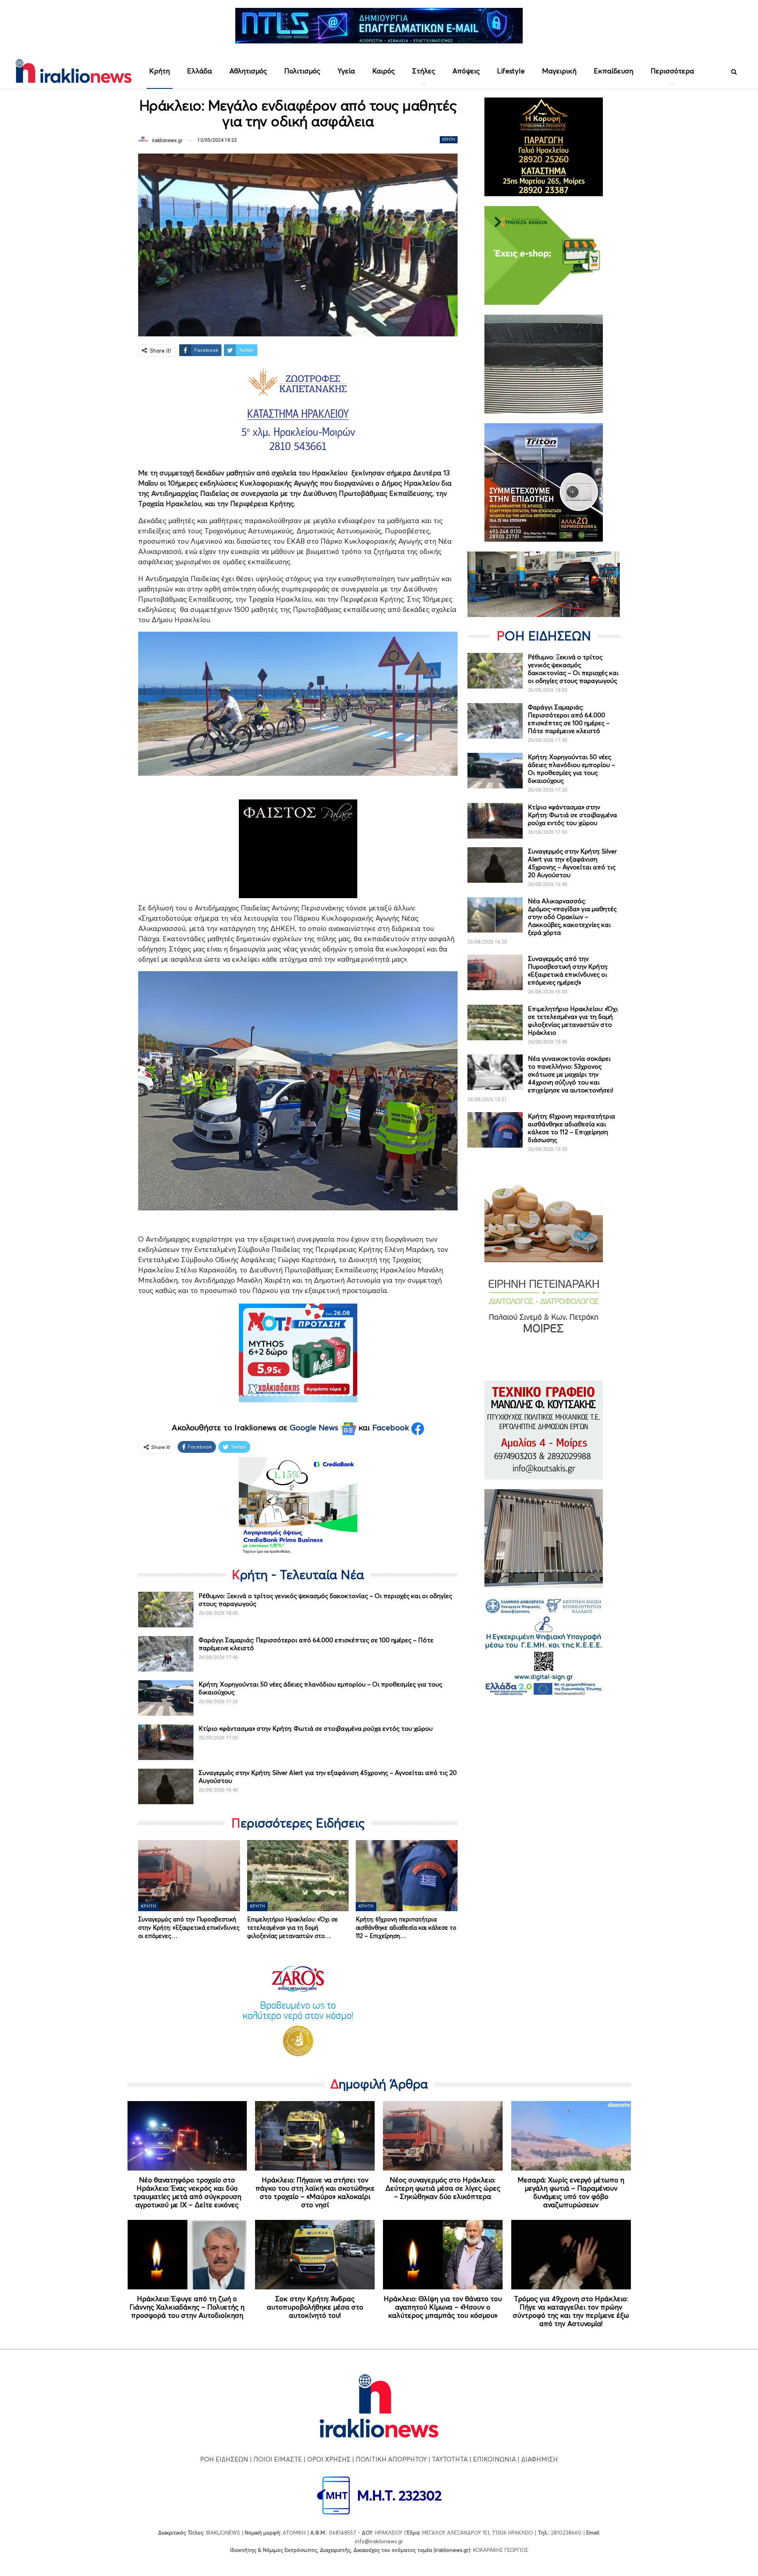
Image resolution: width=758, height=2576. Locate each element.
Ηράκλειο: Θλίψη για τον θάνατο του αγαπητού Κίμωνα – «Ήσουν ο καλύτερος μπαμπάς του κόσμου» (443, 2307)
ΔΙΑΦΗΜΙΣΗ (539, 2459)
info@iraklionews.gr (379, 2541)
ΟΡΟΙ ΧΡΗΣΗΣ (329, 2459)
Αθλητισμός (248, 71)
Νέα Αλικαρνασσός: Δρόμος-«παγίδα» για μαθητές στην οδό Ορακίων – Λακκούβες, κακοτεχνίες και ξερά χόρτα (572, 917)
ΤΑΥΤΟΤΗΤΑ (450, 2459)
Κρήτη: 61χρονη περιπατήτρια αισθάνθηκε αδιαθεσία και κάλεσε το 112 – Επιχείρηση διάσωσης (571, 1128)
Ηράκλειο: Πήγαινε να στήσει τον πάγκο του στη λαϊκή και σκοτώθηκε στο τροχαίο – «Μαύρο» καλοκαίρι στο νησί (315, 2192)
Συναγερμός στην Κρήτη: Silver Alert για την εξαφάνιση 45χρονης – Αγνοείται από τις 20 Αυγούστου (572, 863)
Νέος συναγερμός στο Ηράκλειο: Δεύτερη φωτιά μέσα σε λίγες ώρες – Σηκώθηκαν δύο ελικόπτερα (443, 2188)
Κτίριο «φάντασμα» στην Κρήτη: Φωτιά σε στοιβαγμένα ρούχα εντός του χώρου (316, 1728)
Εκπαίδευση (614, 71)
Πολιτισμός (302, 71)
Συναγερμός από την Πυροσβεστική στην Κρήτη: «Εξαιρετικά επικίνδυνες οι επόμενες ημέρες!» (568, 970)
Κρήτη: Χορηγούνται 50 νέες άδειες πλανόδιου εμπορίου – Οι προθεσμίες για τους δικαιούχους (571, 769)
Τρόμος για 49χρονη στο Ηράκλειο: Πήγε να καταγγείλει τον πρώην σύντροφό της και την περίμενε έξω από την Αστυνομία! (571, 2311)
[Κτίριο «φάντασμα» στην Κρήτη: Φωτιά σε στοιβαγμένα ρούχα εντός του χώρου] (166, 1742)
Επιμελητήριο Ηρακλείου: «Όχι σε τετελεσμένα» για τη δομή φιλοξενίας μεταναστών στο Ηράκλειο (573, 1021)
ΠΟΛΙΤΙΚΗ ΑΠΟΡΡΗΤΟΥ (391, 2459)
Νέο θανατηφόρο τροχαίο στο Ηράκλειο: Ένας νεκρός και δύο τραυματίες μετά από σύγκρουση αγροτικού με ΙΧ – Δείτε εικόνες (187, 2192)
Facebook (392, 1428)
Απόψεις (466, 71)
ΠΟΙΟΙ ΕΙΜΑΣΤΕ (278, 2459)
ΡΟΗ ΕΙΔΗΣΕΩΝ (224, 2459)
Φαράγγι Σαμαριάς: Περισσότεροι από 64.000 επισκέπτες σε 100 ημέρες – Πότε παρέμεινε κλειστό (569, 719)
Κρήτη (159, 71)
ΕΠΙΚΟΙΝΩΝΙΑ (494, 2459)
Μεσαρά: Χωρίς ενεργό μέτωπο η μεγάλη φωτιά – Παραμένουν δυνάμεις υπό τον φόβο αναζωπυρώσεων (571, 2192)
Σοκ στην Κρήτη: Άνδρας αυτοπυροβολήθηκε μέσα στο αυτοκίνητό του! (315, 2307)
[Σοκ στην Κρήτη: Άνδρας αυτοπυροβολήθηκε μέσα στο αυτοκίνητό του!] (315, 2255)
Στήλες (424, 71)
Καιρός (384, 71)
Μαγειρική (559, 71)
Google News (315, 1428)
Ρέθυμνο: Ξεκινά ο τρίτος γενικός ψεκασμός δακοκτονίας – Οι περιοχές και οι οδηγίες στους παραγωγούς (573, 669)
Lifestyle (511, 71)
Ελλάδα (200, 71)
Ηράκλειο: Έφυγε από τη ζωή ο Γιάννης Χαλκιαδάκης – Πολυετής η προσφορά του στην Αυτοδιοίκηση (187, 2307)
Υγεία (346, 71)
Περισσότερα (672, 71)
